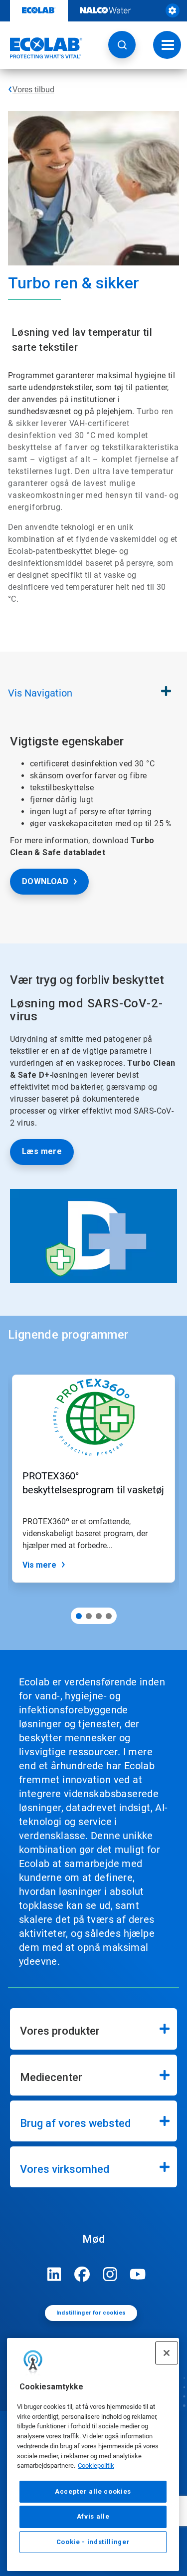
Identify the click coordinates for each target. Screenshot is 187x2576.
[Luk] (167, 2353)
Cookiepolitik (96, 2465)
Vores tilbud (33, 90)
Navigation (40, 693)
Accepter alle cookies (93, 2491)
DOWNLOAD (45, 881)
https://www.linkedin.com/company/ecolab (54, 2274)
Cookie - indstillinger (93, 2542)
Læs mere (42, 1151)
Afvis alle (93, 2516)
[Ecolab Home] (41, 48)
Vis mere (39, 1565)
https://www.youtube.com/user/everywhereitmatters (138, 2274)
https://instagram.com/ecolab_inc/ (110, 2274)
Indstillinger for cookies (91, 2313)
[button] (122, 45)
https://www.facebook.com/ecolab (82, 2274)
